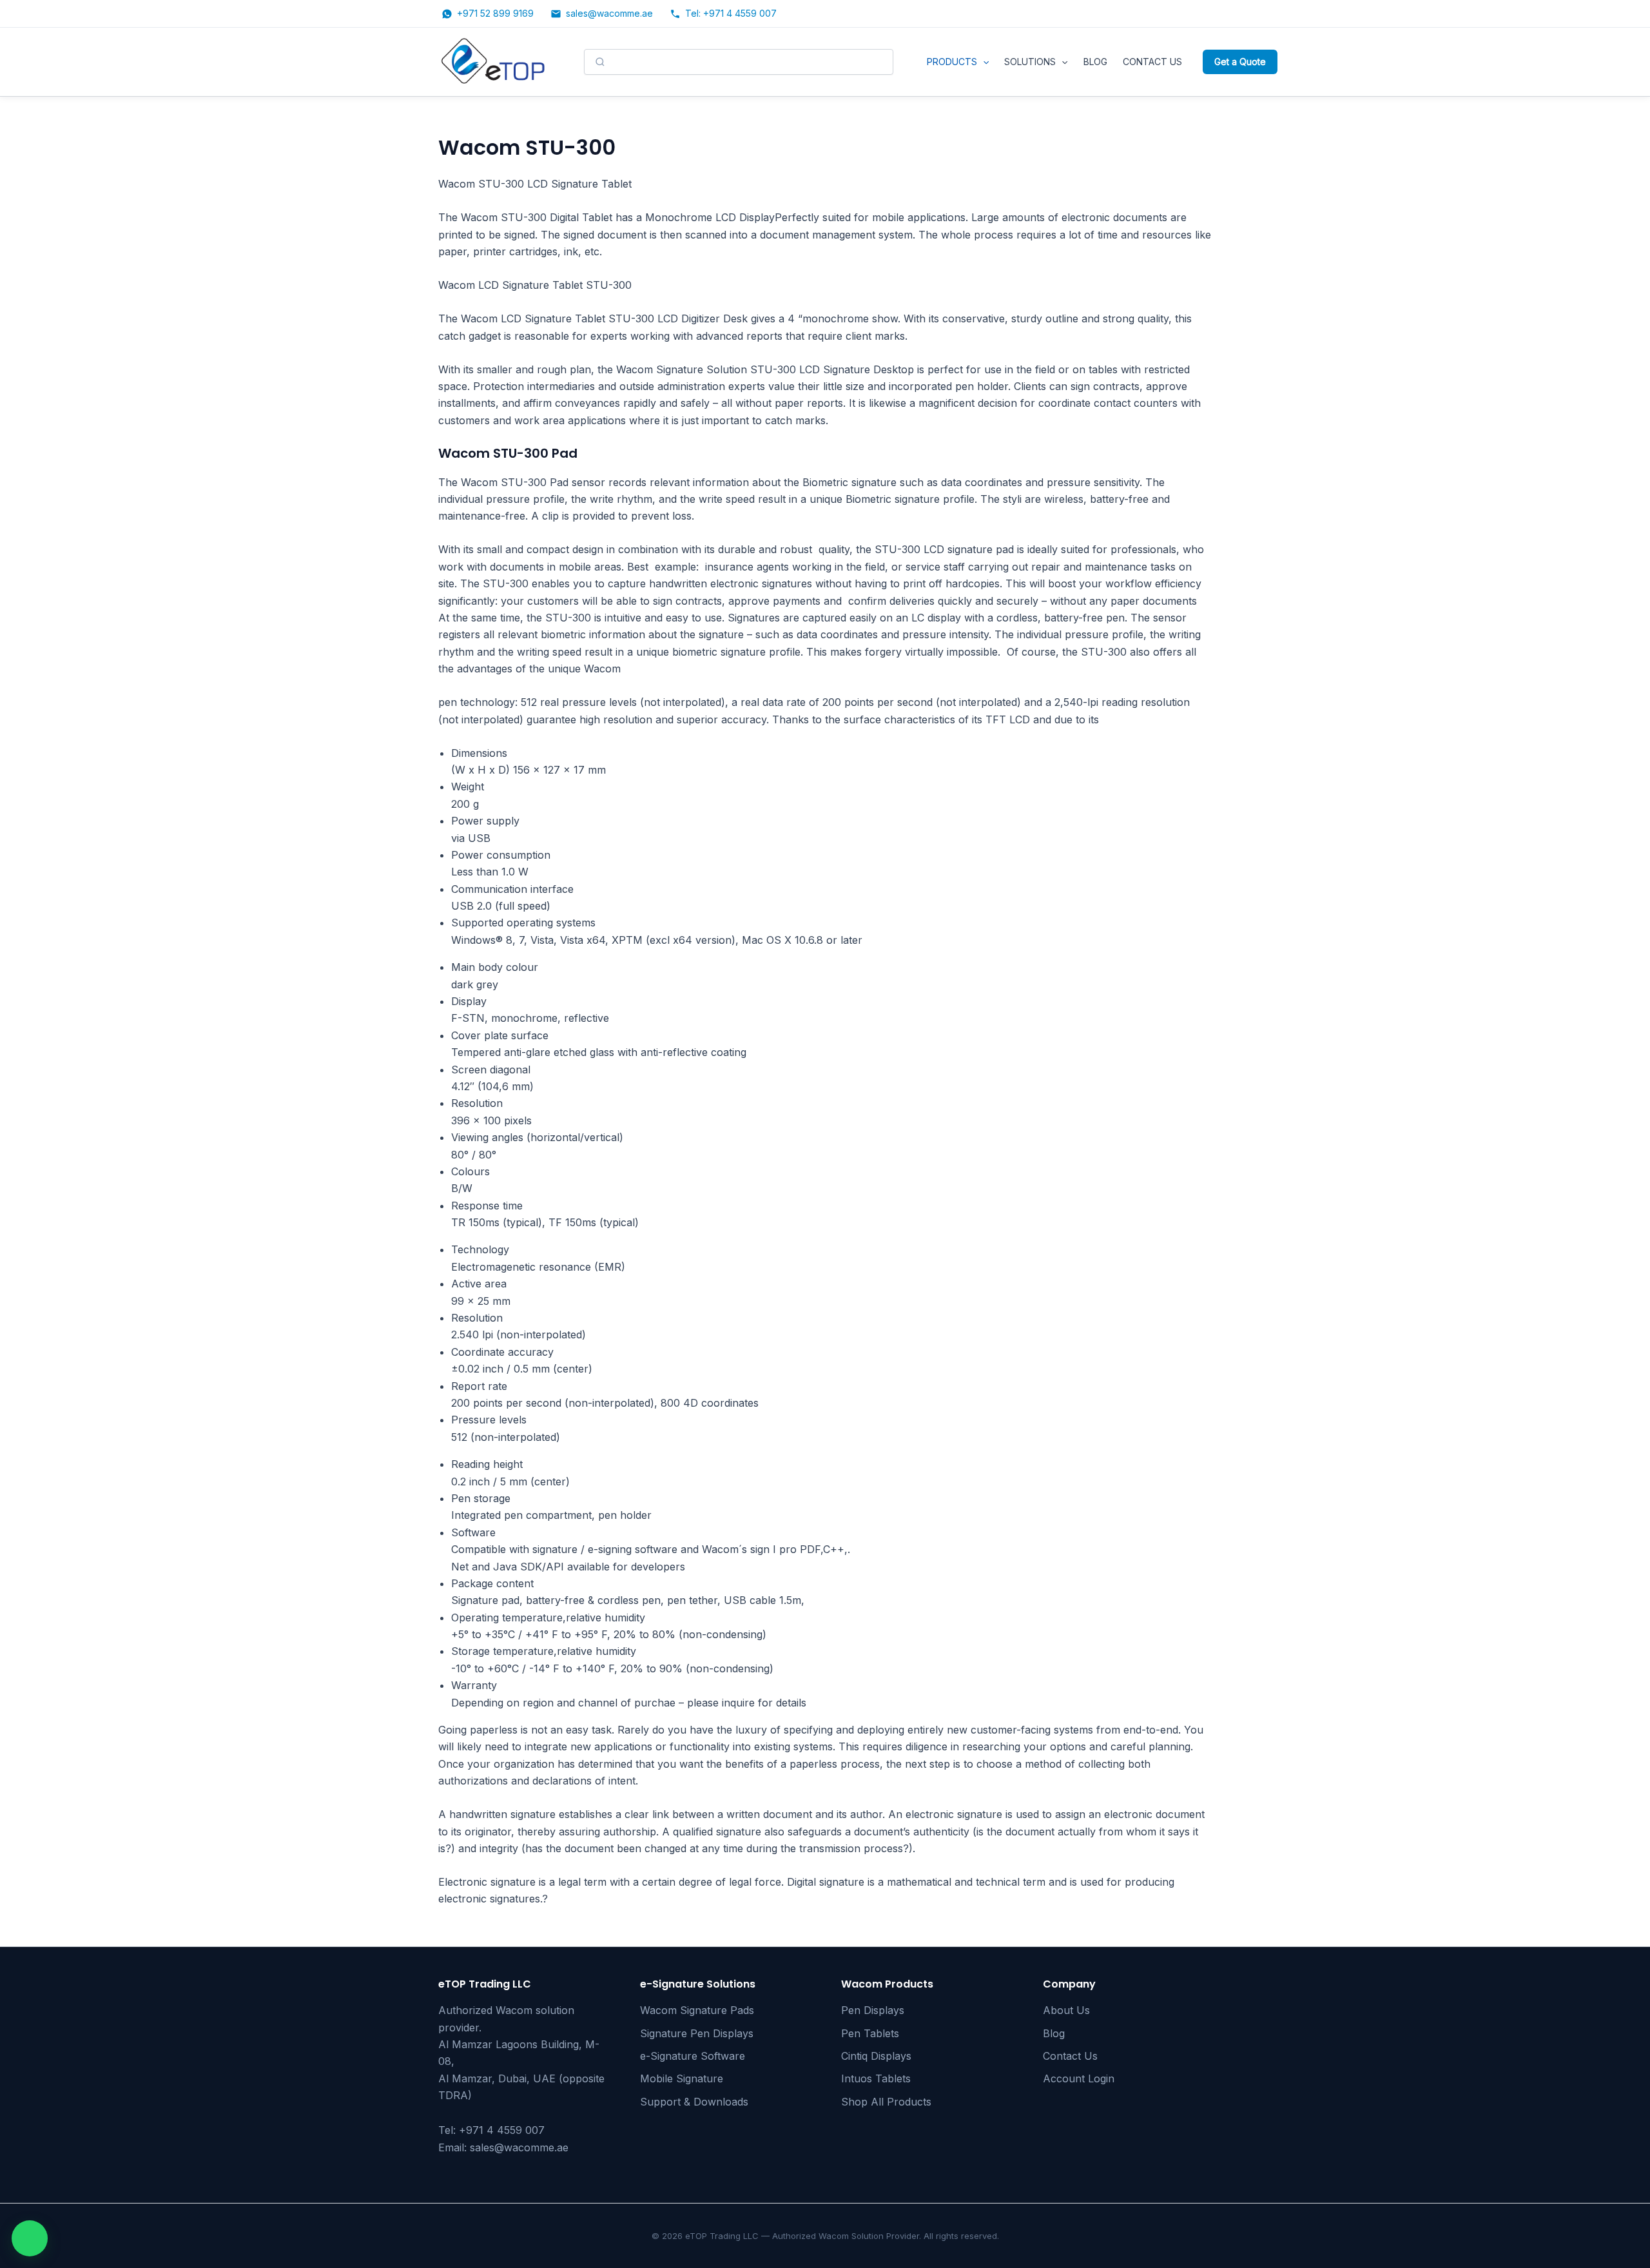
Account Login (1079, 2078)
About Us (1066, 2010)
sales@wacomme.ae (519, 2147)
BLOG (1095, 62)
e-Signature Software (693, 2056)
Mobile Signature (682, 2078)
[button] (983, 62)
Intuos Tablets (876, 2078)
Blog (1054, 2033)
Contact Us (1070, 2056)
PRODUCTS (952, 62)
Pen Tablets (870, 2033)
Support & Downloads (694, 2102)
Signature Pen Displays (697, 2033)
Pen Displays (873, 2010)
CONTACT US (1152, 62)
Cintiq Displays (876, 2056)
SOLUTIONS (1030, 62)
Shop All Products (886, 2102)
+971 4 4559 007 (502, 2130)
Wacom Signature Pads (697, 2010)
